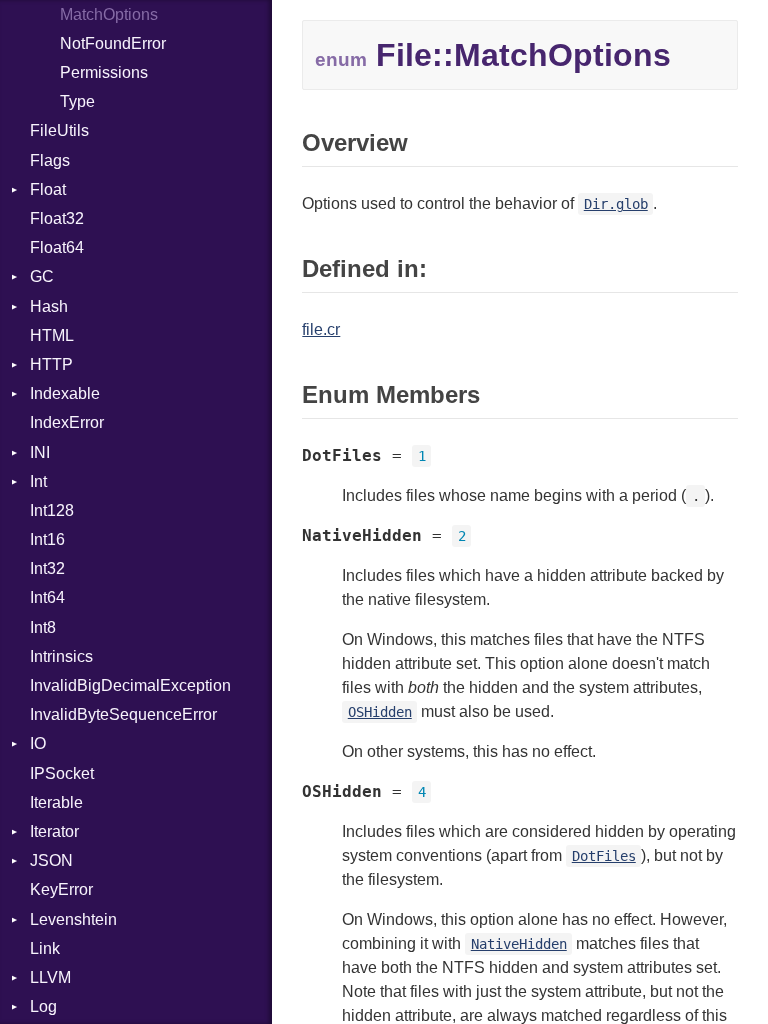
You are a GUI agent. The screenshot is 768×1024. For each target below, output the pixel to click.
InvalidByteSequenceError (123, 714)
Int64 (47, 597)
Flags (50, 160)
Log (43, 1006)
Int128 (52, 510)
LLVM (50, 977)
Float (48, 189)
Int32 (47, 568)
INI (40, 452)
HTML (52, 335)
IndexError (67, 422)
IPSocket (62, 773)
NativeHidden (519, 944)
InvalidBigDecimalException (130, 685)
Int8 (43, 627)
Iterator (54, 831)
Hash (49, 306)
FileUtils (59, 130)
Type (77, 101)
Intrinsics (61, 656)
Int (38, 481)
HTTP (51, 364)
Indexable (65, 393)
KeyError (61, 889)
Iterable (56, 802)
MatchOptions (109, 14)
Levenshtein (73, 919)
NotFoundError (113, 43)
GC (42, 276)
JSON (51, 860)
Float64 (57, 247)
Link (45, 948)
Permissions (104, 72)
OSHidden (380, 712)
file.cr (321, 329)
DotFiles (604, 856)
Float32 (57, 218)
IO (38, 743)
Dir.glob (616, 204)
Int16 (47, 539)
